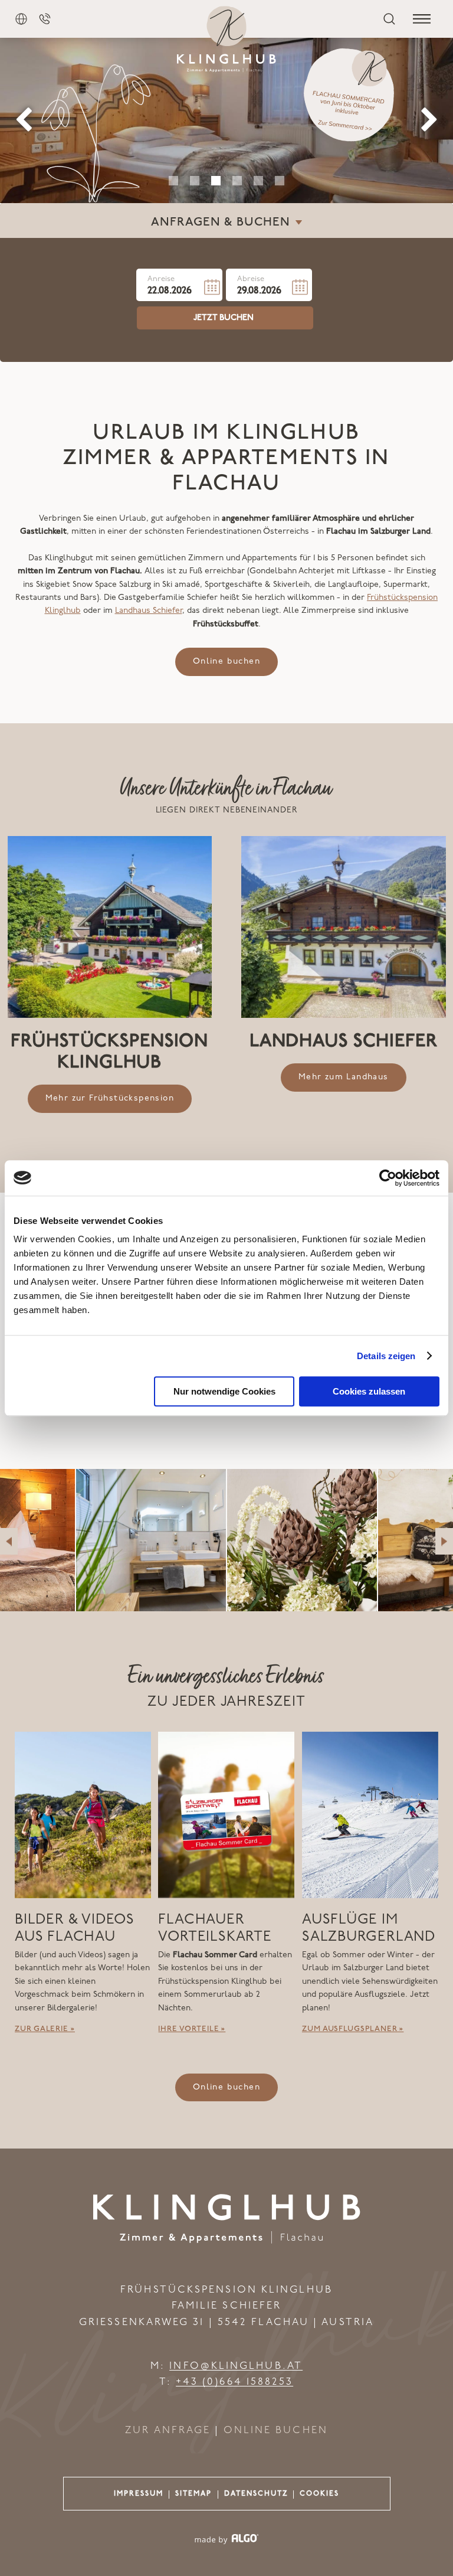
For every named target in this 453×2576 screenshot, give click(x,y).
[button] (226, 662)
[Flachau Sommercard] (357, 96)
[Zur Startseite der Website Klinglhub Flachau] (226, 39)
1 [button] (173, 181)
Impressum (139, 2494)
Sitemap (193, 2494)
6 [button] (280, 181)
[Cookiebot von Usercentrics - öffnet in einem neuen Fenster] (388, 1178)
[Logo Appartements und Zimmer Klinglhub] (227, 2241)
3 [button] (216, 181)
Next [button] (429, 120)
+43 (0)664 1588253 (235, 2382)
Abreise (251, 280)
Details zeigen (386, 1356)
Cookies (319, 2494)
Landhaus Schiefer (149, 611)
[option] (226, 120)
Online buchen (276, 2430)
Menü (422, 19)
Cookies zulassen (369, 1391)
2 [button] (195, 181)
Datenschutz (256, 2494)
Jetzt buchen (224, 318)
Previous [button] (24, 120)
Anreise (161, 280)
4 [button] (237, 181)
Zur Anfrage (168, 2430)
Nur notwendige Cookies (224, 1391)
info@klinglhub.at (236, 2366)
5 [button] (258, 181)
